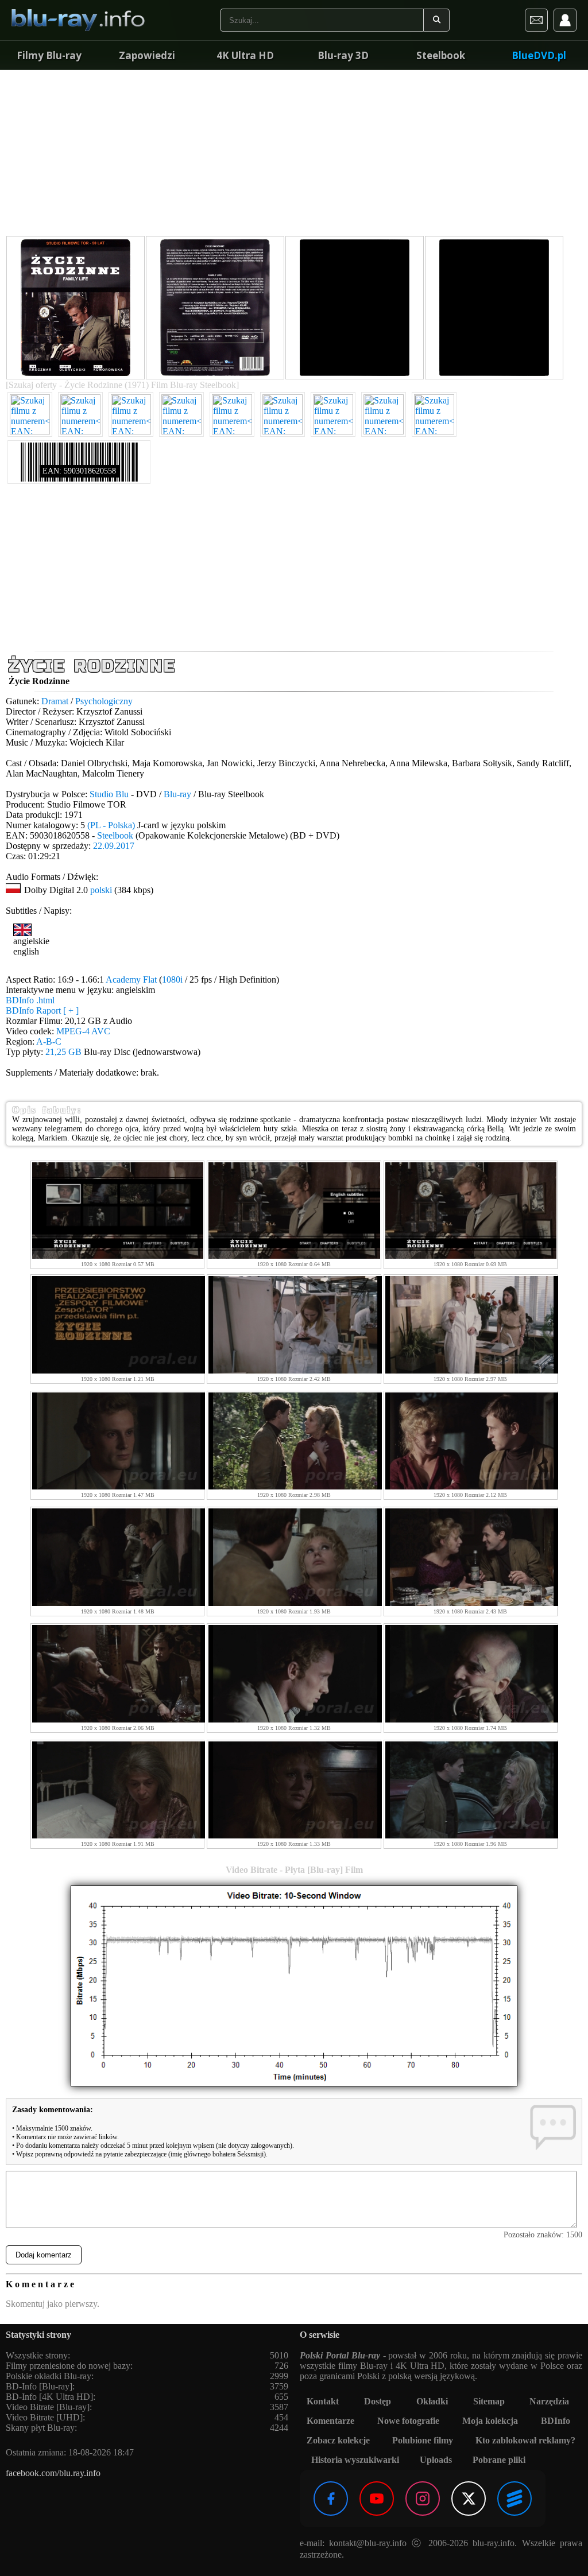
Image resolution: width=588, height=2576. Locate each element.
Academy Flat (131, 979)
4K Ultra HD (245, 55)
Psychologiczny (104, 701)
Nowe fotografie (408, 2421)
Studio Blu (109, 794)
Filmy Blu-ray (49, 55)
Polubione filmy (423, 2440)
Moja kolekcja (490, 2421)
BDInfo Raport (42, 1010)
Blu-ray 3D (343, 55)
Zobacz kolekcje (338, 2440)
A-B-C (49, 1041)
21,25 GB (63, 1052)
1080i (172, 979)
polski (101, 890)
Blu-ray (177, 794)
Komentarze (330, 2421)
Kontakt (323, 2401)
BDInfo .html (30, 1000)
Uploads (436, 2460)
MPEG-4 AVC (83, 1031)
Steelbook (441, 55)
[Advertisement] (294, 155)
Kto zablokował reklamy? (525, 2440)
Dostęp (378, 2401)
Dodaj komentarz (44, 2255)
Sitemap (489, 2401)
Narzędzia (549, 2401)
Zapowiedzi (147, 55)
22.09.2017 (114, 846)
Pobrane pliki (499, 2460)
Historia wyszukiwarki (355, 2460)
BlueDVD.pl (539, 55)
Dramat (55, 701)
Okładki (432, 2401)
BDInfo (556, 2421)
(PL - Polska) (111, 825)
